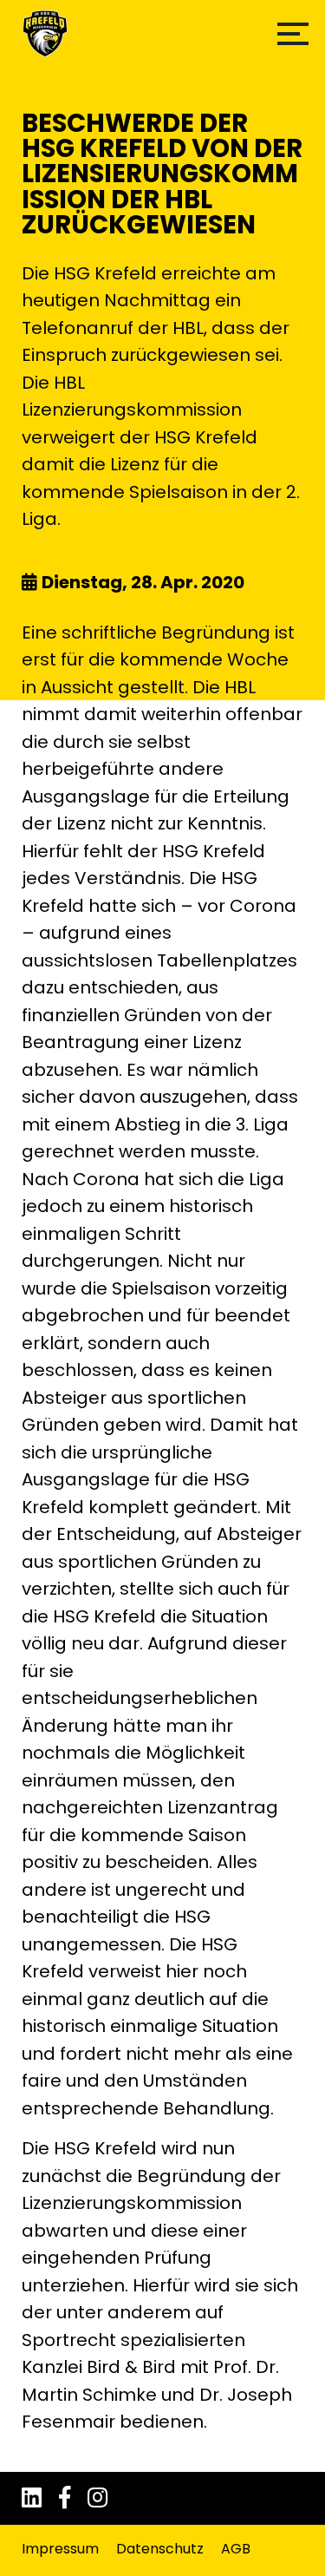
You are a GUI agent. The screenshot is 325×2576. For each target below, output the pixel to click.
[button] (293, 34)
